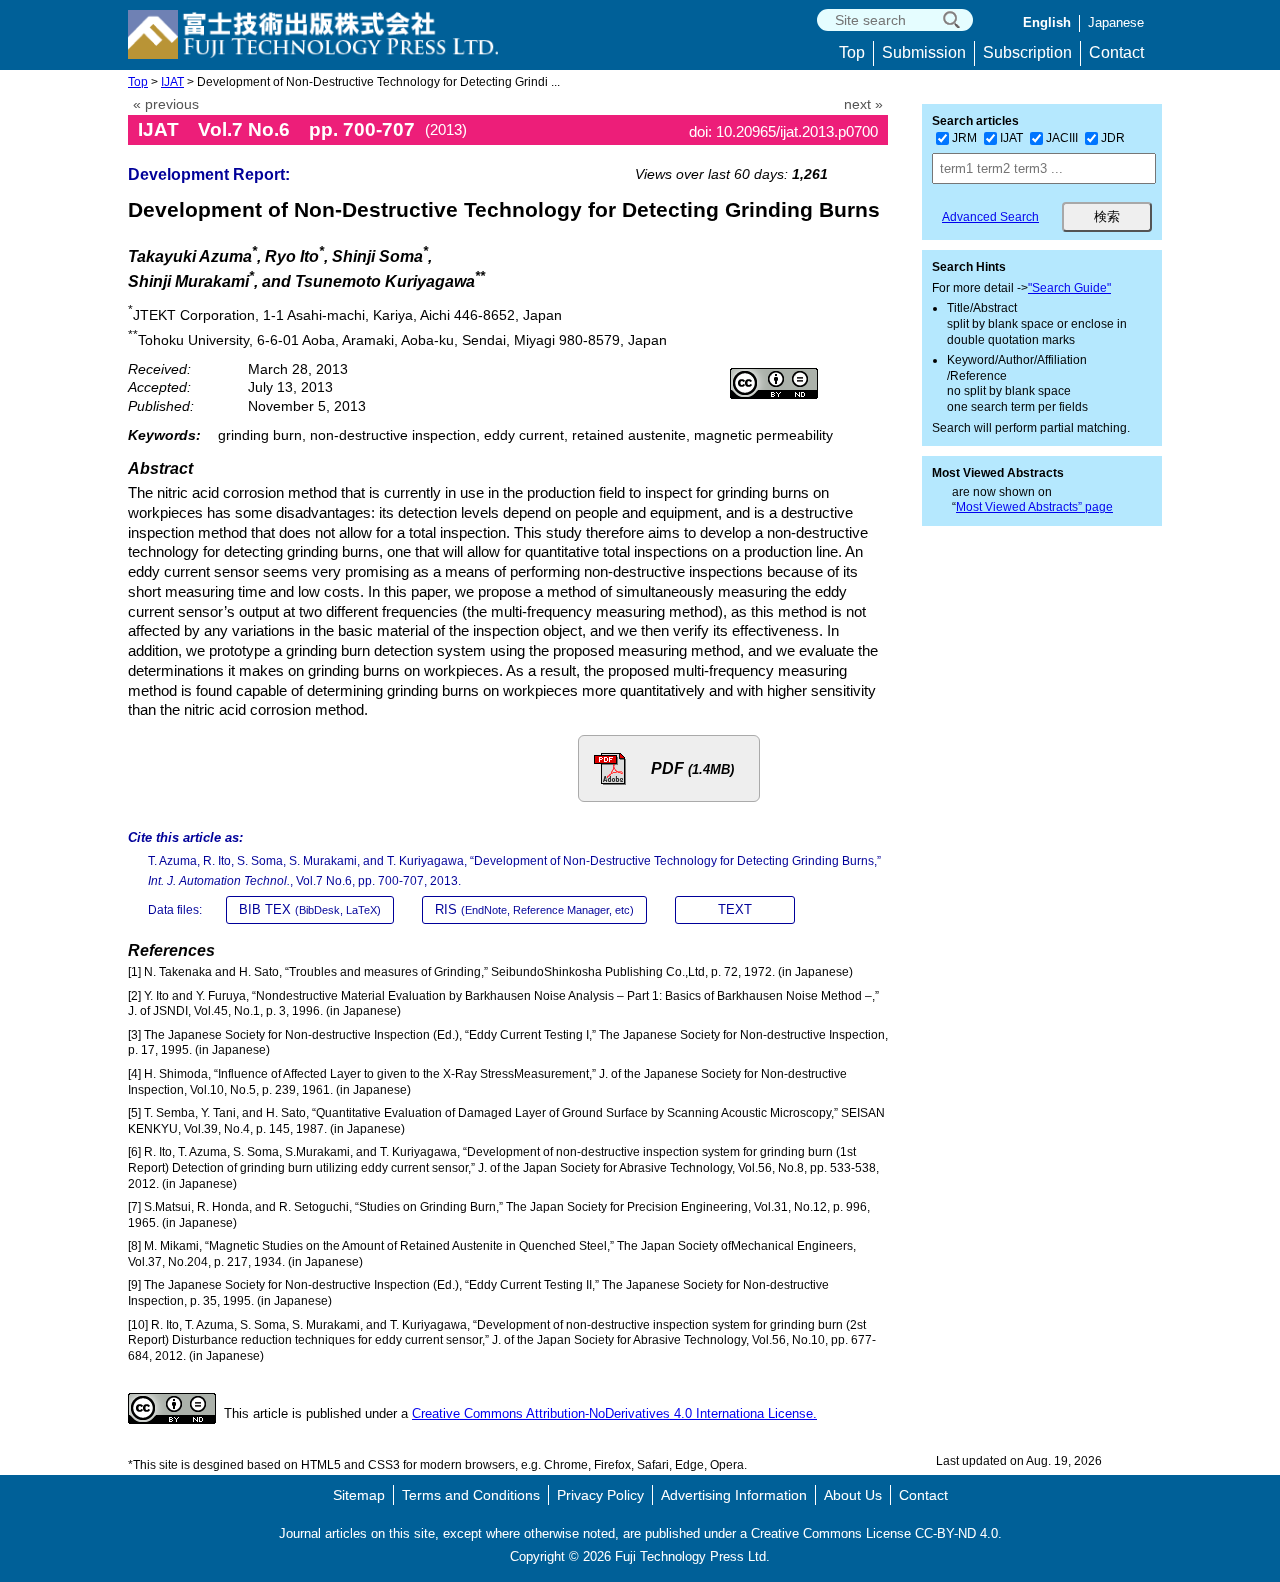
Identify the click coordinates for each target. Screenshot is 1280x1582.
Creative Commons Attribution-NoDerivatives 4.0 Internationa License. (614, 1413)
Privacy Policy (600, 1495)
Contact (1116, 52)
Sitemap (359, 1495)
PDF (692, 768)
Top (852, 52)
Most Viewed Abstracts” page (1034, 507)
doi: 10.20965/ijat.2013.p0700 (783, 131)
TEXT (735, 909)
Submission (924, 52)
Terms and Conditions (471, 1495)
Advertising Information (734, 1495)
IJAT (172, 82)
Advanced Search (990, 217)
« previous (166, 104)
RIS (534, 909)
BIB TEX (310, 909)
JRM (964, 138)
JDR (1113, 138)
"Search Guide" (1069, 288)
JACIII (1062, 138)
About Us (853, 1495)
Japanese (1116, 22)
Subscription (1027, 52)
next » (863, 104)
